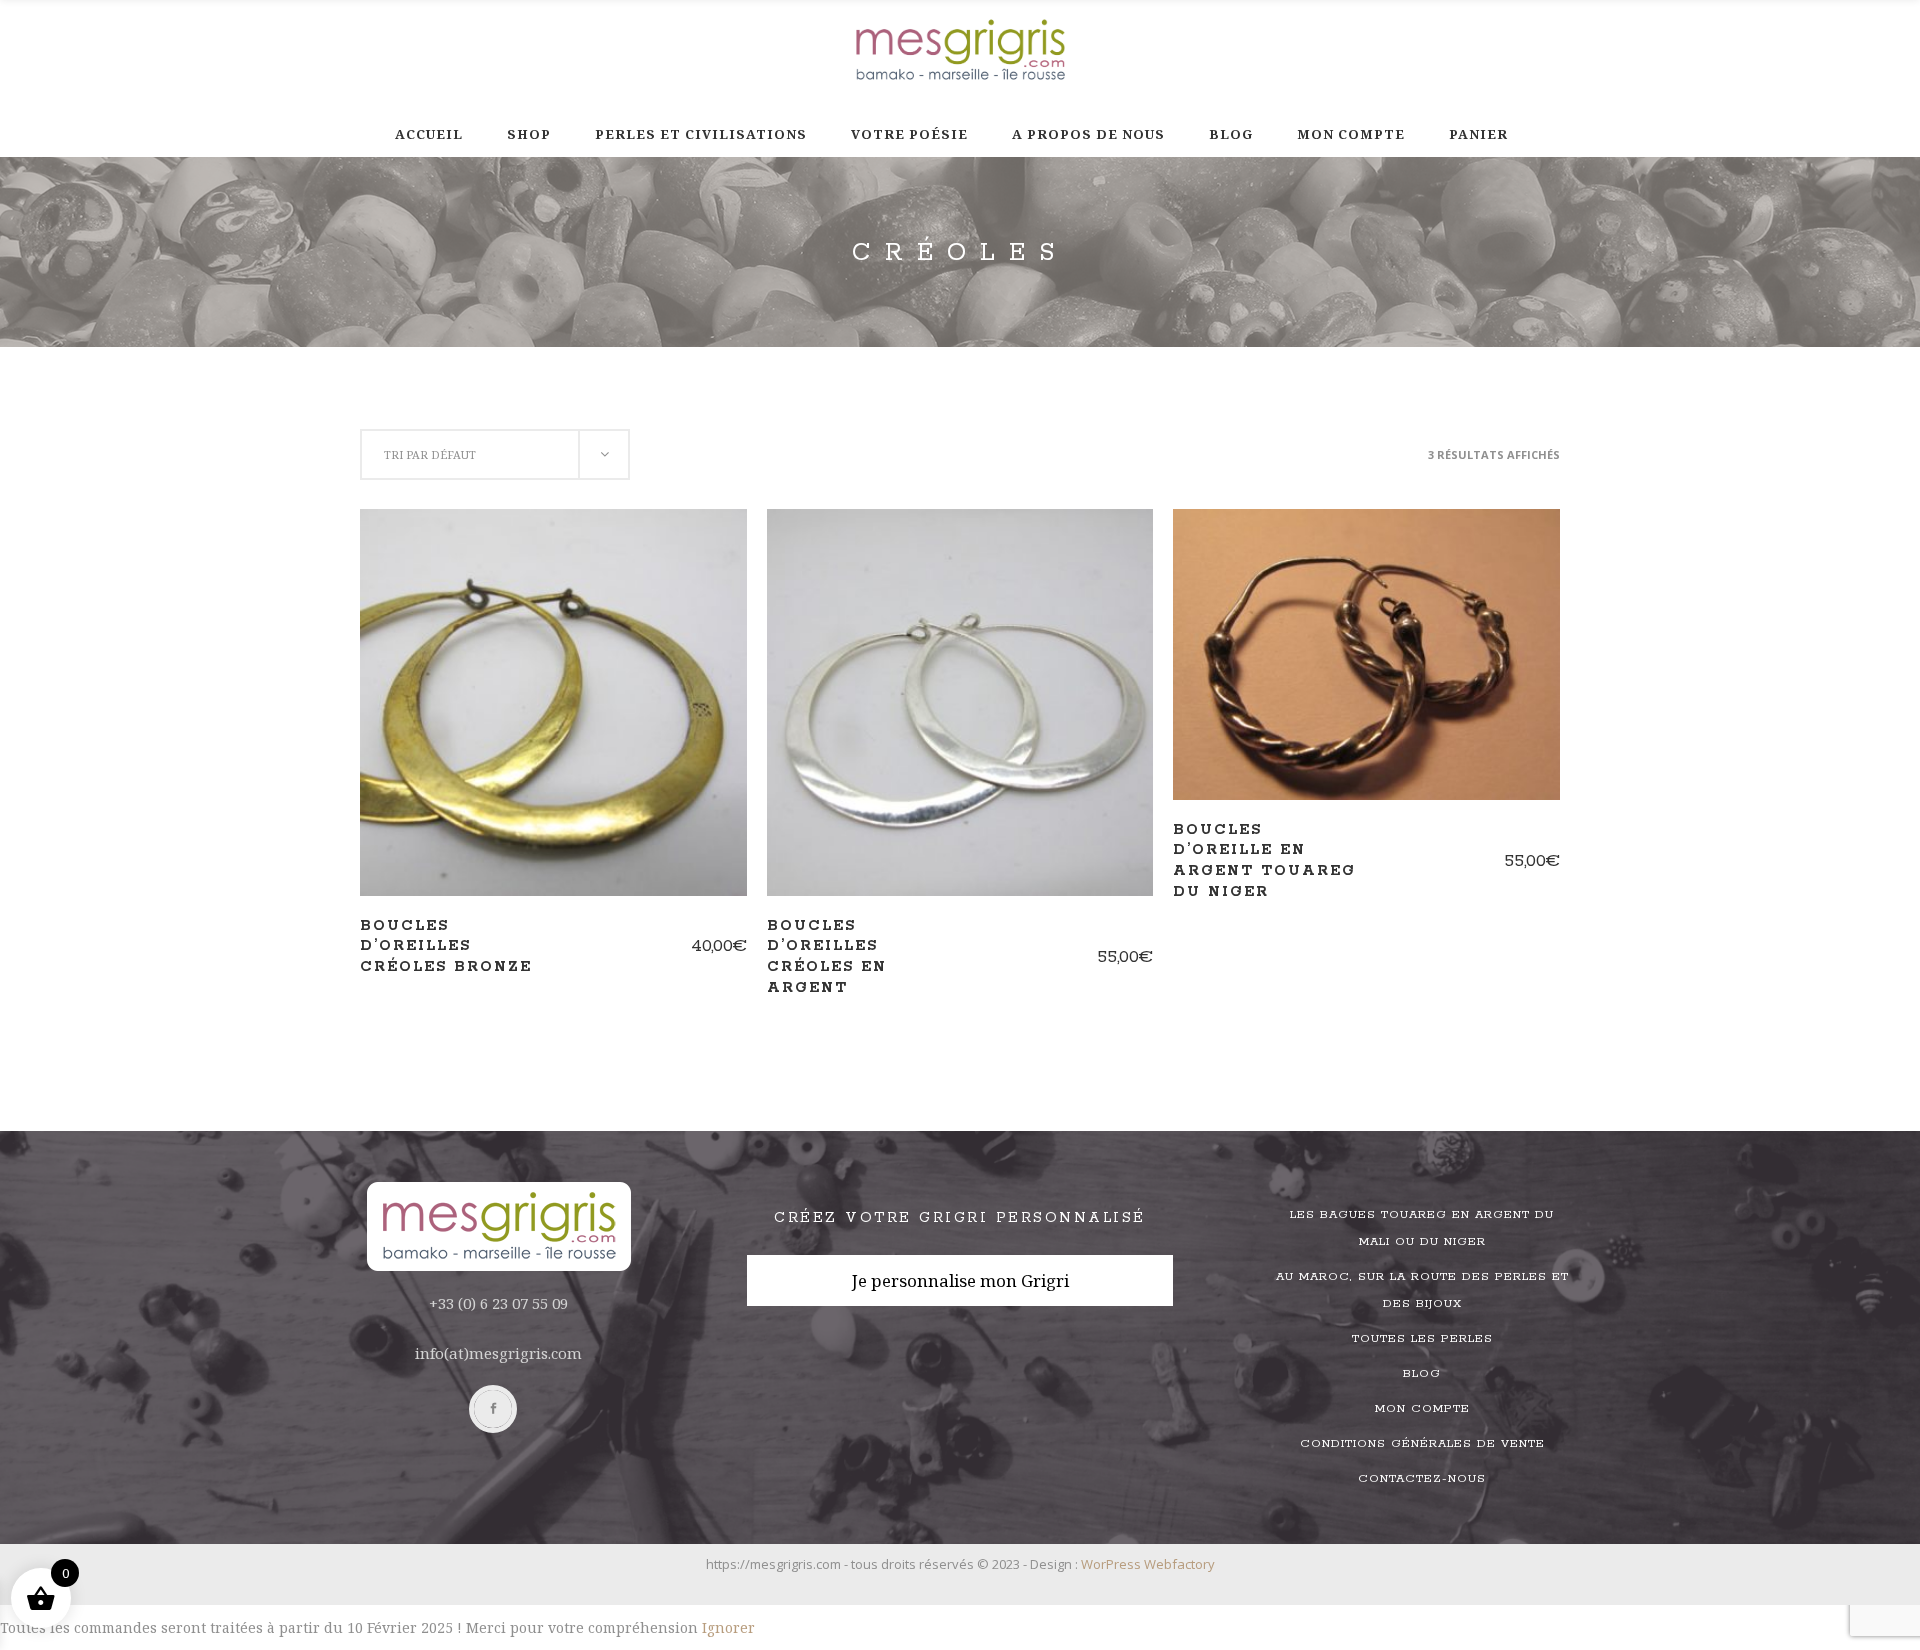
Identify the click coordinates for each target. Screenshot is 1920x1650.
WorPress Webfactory (1148, 1564)
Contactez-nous (1422, 1478)
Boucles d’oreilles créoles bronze (446, 947)
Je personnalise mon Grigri (960, 1280)
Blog (1422, 1373)
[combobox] (495, 454)
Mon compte (1422, 1408)
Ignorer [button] (728, 1627)
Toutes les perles (1422, 1338)
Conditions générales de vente (1422, 1443)
